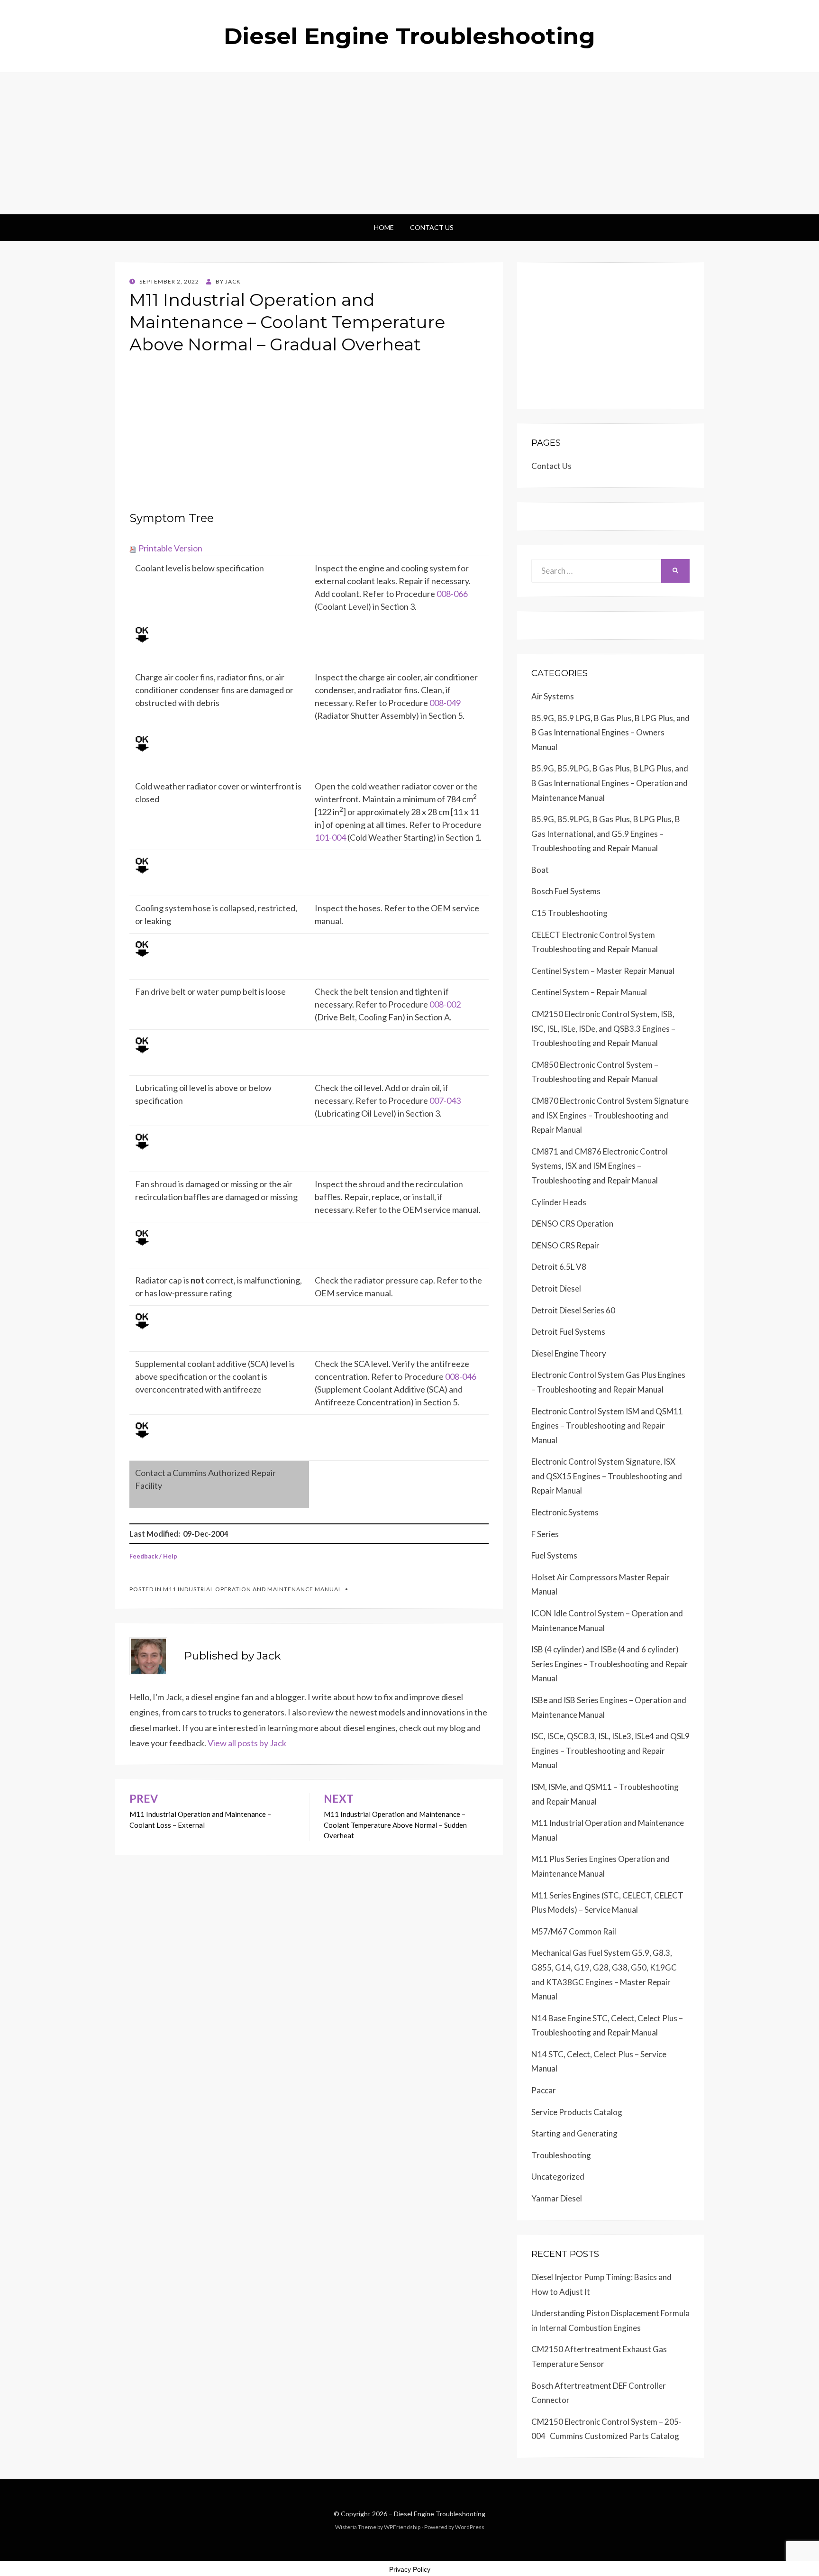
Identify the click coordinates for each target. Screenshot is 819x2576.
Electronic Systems (565, 1512)
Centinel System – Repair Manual (589, 992)
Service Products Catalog (577, 2112)
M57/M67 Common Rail (574, 1931)
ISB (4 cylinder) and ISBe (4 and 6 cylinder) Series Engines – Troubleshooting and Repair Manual (610, 1664)
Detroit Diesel (556, 1288)
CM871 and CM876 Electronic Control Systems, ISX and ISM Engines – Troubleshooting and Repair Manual (600, 1166)
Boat (540, 870)
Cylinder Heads (559, 1202)
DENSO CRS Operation (572, 1224)
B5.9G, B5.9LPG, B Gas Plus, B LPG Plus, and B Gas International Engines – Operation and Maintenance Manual (610, 783)
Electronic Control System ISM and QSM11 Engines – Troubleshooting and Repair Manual (607, 1426)
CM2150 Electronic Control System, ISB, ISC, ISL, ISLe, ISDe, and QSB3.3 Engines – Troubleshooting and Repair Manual (603, 1028)
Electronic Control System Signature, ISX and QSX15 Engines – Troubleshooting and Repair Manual (607, 1476)
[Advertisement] (409, 143)
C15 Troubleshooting (569, 913)
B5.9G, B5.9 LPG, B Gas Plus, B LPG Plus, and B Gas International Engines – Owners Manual (610, 733)
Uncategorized (558, 2177)
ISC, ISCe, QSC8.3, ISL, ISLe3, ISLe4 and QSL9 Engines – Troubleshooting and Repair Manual (610, 1751)
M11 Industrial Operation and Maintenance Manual (252, 1589)
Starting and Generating (574, 2133)
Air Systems (553, 696)
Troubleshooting (561, 2155)
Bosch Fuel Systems (566, 891)
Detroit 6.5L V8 (559, 1267)
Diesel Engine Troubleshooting (409, 36)
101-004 (330, 837)
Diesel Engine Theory (569, 1353)
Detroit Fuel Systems (568, 1332)
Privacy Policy (410, 2569)
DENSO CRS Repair (565, 1245)
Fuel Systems (554, 1555)
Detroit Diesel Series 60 (573, 1310)
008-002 (445, 1004)
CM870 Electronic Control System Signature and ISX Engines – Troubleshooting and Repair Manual (610, 1115)
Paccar (544, 2090)
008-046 (461, 1376)
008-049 (445, 703)
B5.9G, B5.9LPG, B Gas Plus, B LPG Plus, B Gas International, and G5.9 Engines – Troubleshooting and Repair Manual (606, 834)
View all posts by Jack (247, 1743)
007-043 (445, 1100)
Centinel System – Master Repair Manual (603, 971)
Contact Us (432, 227)
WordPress (470, 2527)
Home (384, 227)
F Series (545, 1534)
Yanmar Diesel (557, 2198)
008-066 (452, 594)
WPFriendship (402, 2527)
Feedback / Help (153, 1556)
